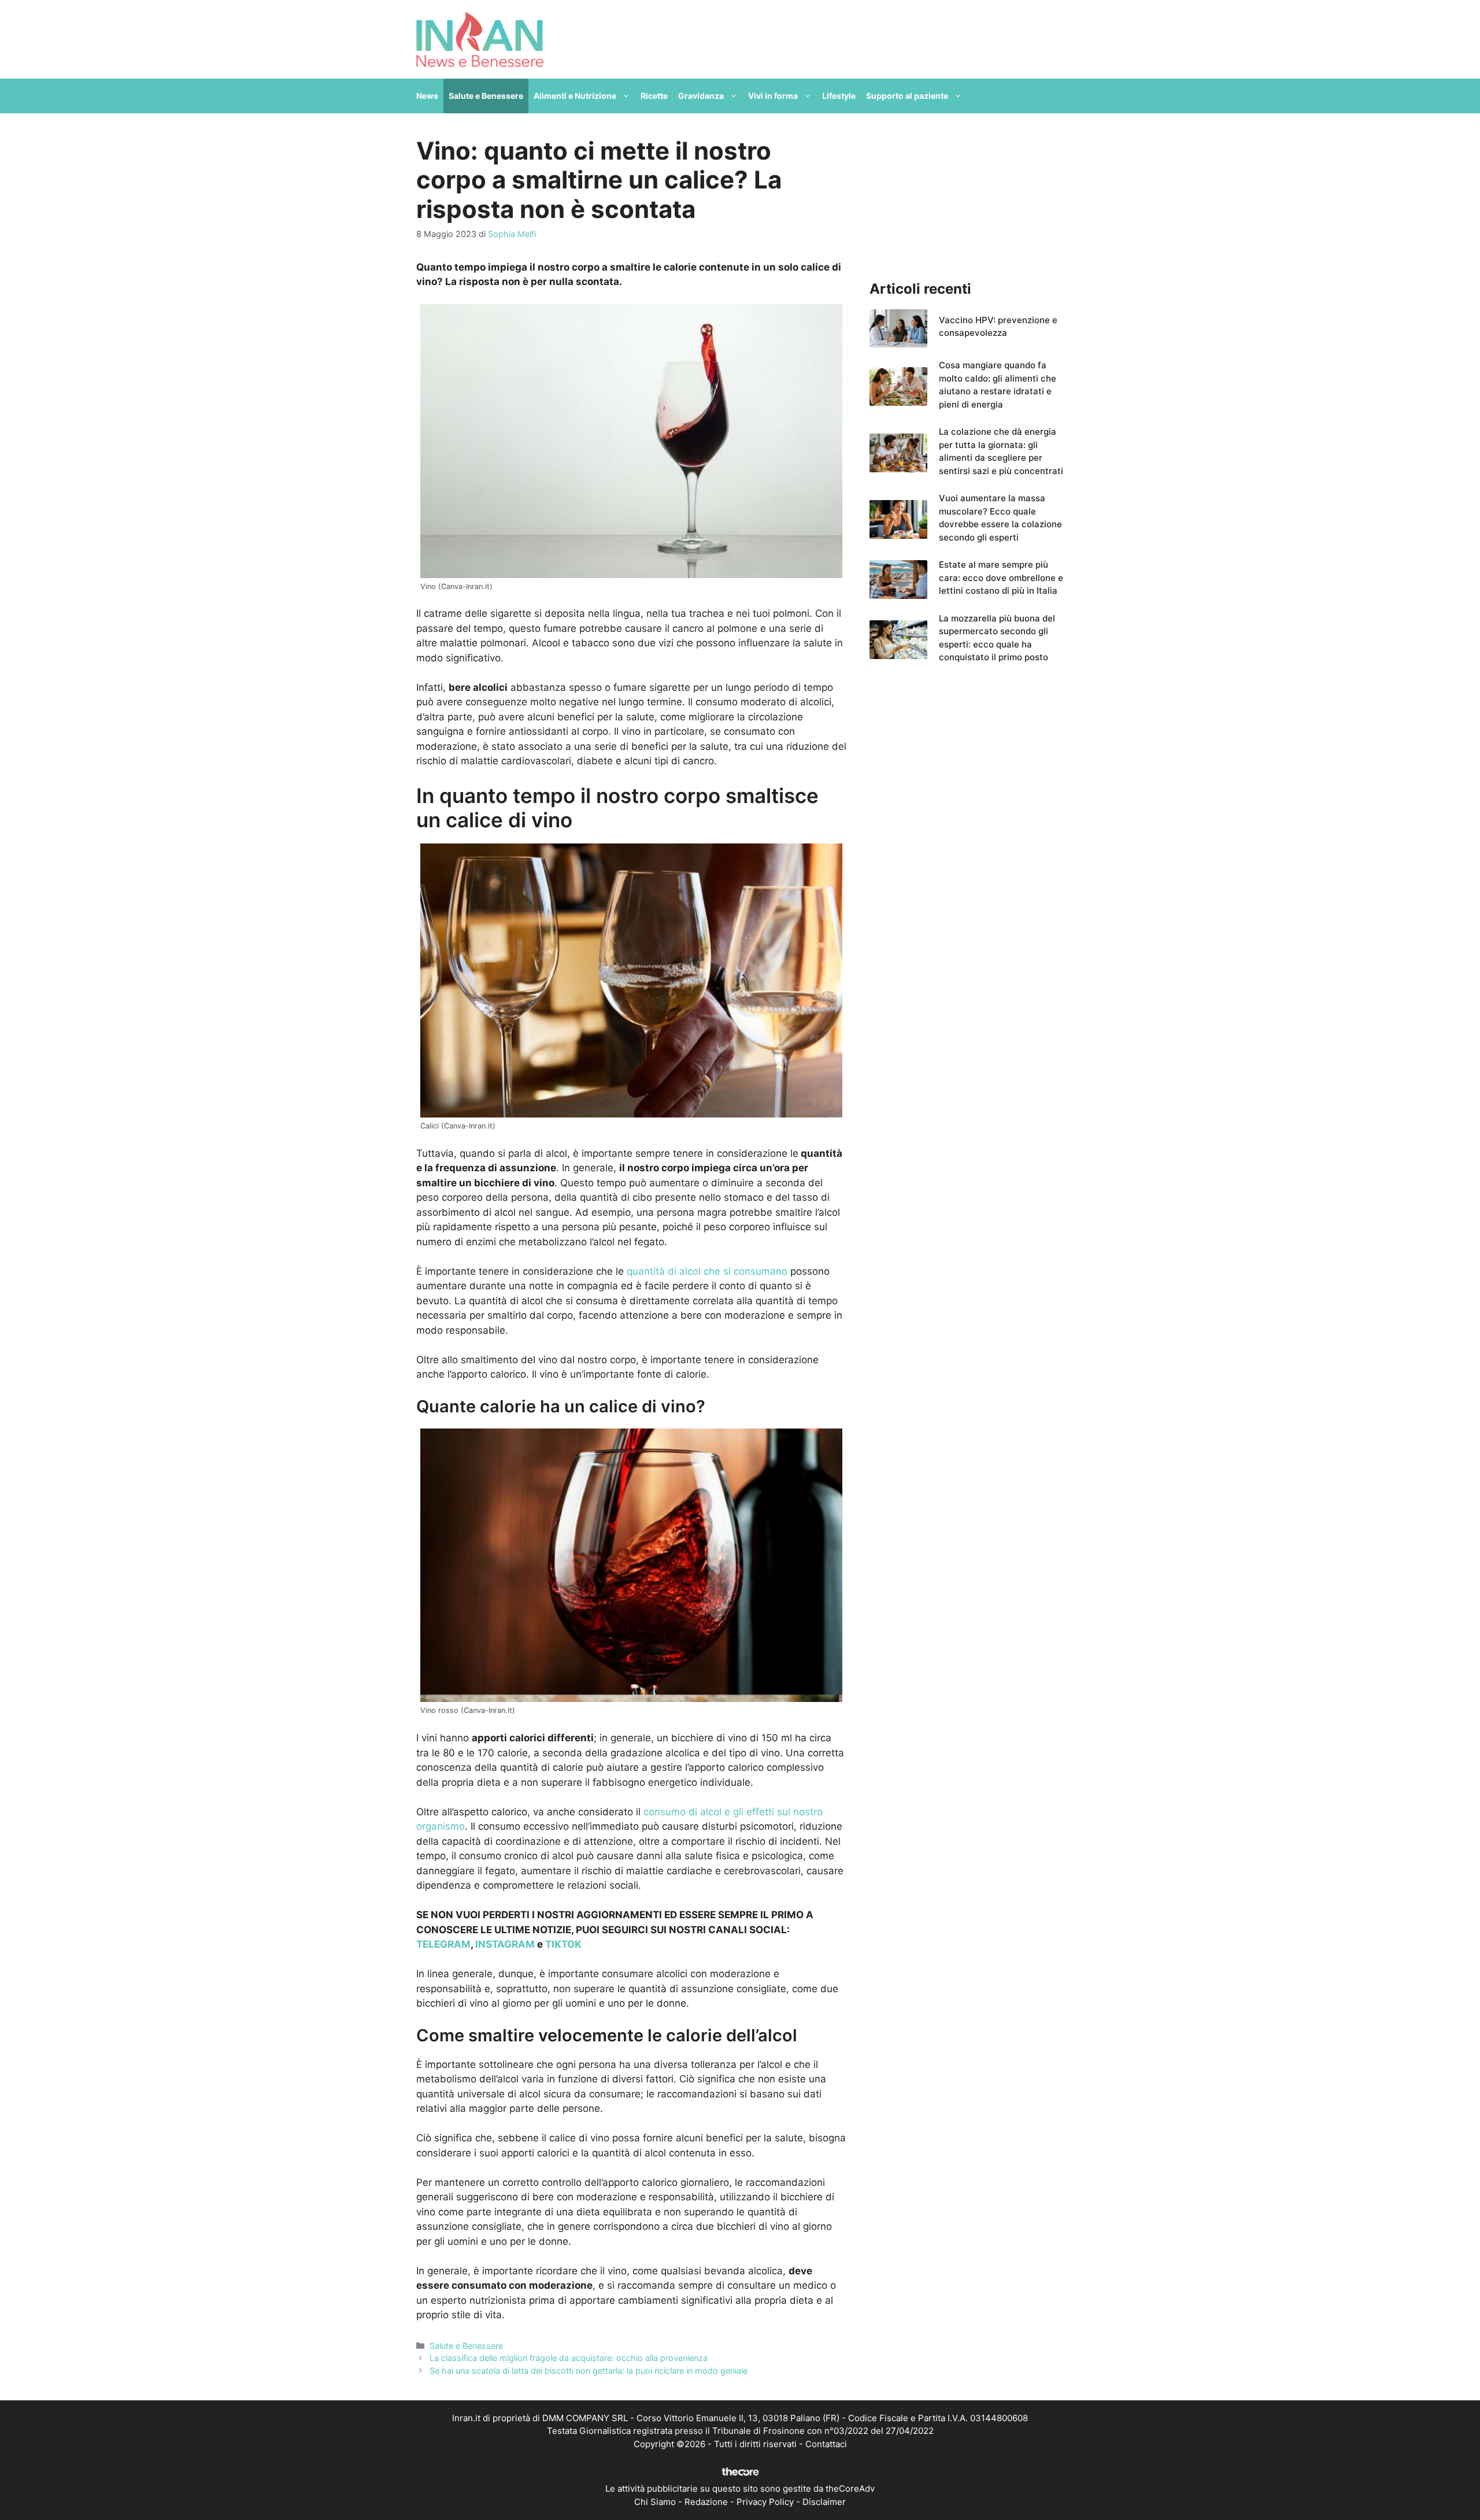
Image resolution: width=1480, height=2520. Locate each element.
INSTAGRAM (505, 1944)
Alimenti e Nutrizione (575, 96)
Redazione (706, 2502)
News (427, 96)
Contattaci (826, 2444)
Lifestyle (839, 96)
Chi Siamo (655, 2502)
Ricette (654, 96)
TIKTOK (563, 1944)
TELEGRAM (443, 1944)
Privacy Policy (765, 2502)
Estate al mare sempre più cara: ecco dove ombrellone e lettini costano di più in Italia (1001, 578)
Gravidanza (701, 96)
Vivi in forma (773, 96)
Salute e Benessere (486, 96)
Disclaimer (824, 2502)
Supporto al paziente (907, 96)
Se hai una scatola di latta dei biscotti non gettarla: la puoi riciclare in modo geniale (589, 2371)
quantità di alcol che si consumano (706, 1271)
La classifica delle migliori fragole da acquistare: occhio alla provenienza (569, 2358)
